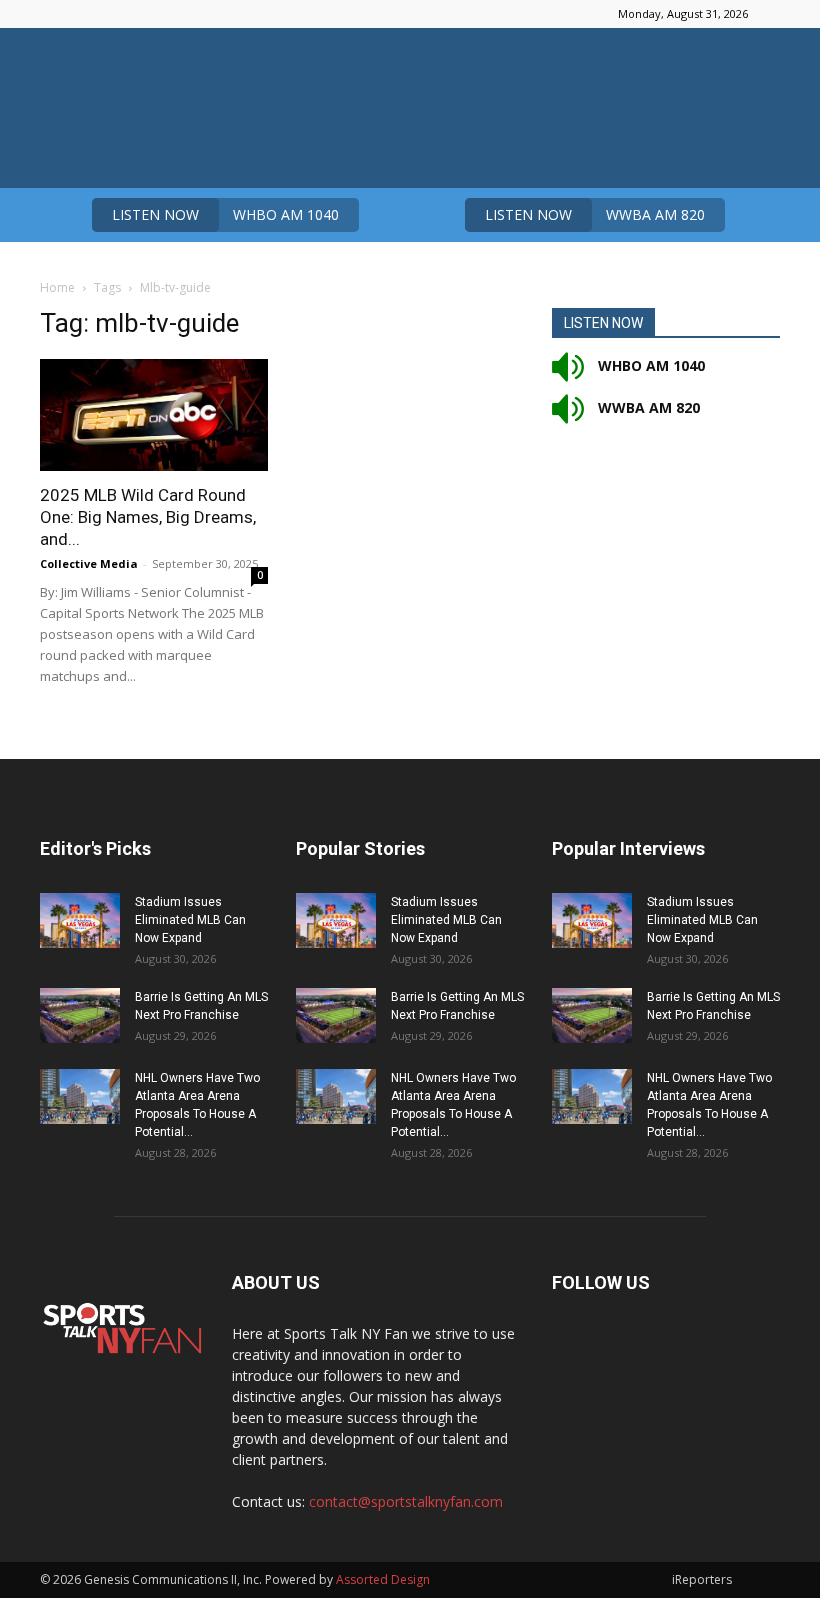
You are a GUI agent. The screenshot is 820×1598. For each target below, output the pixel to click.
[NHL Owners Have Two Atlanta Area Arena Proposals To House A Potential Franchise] (80, 1096)
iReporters (702, 1579)
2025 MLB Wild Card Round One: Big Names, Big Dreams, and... (148, 517)
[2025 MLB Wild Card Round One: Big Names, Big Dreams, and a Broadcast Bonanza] (154, 415)
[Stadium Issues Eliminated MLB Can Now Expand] (80, 920)
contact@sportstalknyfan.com (406, 1501)
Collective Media (89, 563)
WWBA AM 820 (595, 214)
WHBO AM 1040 (225, 214)
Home (57, 287)
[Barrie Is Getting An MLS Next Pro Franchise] (80, 1015)
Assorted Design (383, 1579)
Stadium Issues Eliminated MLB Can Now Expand (190, 920)
